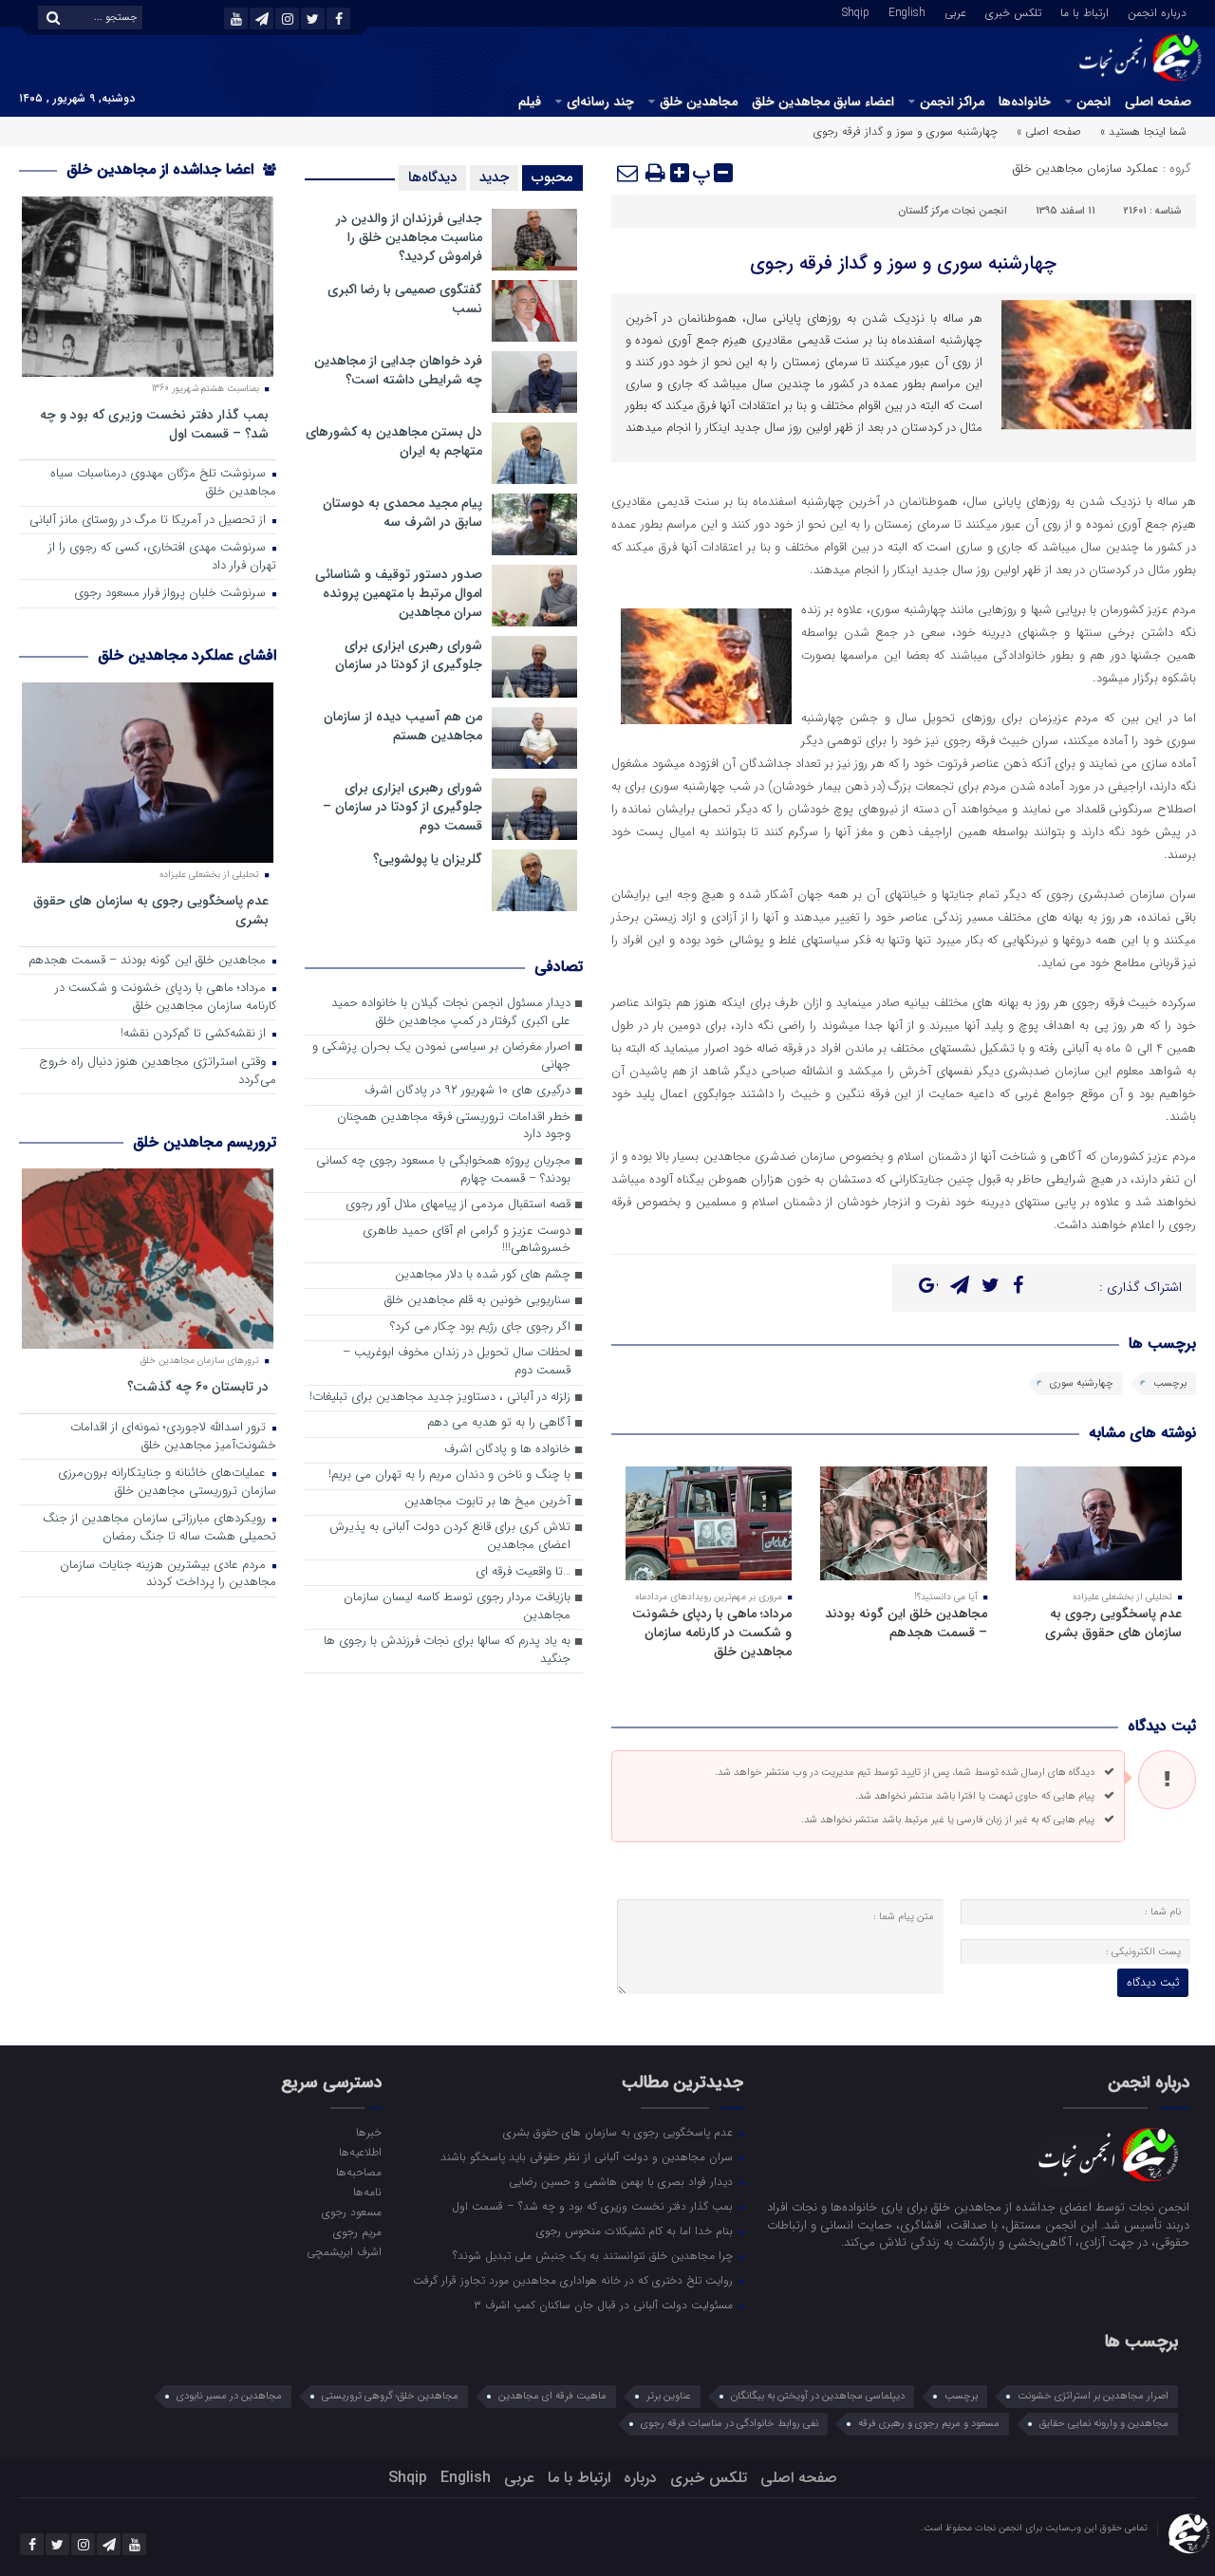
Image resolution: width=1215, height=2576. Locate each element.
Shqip (856, 11)
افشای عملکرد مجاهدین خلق (187, 655)
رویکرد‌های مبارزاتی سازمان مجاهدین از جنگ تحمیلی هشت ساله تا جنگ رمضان (159, 1528)
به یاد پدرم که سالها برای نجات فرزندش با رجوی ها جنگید (447, 1651)
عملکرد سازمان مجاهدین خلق (1086, 168)
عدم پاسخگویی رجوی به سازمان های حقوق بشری (1113, 1623)
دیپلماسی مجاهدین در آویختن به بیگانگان (818, 2396)
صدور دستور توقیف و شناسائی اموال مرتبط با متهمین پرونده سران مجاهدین (399, 593)
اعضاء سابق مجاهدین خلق (823, 102)
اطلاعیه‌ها (360, 2152)
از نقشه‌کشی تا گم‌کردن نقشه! (195, 1034)
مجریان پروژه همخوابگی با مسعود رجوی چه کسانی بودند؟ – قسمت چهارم (443, 1170)
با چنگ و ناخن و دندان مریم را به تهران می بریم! (449, 1475)
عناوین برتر (669, 2396)
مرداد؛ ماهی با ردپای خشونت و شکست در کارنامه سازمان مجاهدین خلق (712, 1633)
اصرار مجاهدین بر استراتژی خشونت (1093, 2396)
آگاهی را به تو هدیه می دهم (499, 1423)
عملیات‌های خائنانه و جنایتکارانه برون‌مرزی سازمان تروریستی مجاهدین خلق (167, 1483)
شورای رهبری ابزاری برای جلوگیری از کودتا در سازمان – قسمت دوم (402, 807)
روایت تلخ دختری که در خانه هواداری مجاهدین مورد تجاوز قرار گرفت (575, 2280)
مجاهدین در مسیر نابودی (229, 2396)
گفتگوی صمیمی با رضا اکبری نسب (405, 299)
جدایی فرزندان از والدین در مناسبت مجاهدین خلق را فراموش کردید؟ (409, 237)
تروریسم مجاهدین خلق (205, 1142)
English (907, 11)
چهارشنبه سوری (1082, 1383)
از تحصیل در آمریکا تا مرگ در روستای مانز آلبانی (150, 521)
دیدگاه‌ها (432, 177)
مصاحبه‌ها (358, 2172)
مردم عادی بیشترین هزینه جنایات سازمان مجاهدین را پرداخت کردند (168, 1575)
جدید (494, 177)
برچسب (1170, 1383)
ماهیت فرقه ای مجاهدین (552, 2396)
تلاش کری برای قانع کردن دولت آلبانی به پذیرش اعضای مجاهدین (450, 1537)
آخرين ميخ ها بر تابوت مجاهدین (487, 1502)
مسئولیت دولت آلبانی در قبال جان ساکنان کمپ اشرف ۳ (605, 2305)
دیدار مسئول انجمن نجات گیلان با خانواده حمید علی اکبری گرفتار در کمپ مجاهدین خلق (451, 1013)
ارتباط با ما (1084, 11)
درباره (640, 2478)
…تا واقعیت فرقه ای (523, 1572)
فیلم (530, 102)
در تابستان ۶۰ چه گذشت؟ (198, 1386)
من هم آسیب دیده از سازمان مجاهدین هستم (403, 726)
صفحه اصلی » (1049, 131)
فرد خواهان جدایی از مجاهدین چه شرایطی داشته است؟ (398, 370)
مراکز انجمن (952, 102)
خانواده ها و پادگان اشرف (507, 1450)
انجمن (1093, 102)
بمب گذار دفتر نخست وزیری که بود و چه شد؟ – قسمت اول (154, 424)
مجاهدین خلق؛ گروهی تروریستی (390, 2396)
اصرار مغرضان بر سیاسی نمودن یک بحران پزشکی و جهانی (441, 1056)
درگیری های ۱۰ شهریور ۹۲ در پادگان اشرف (467, 1091)
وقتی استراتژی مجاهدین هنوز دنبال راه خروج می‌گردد (158, 1072)
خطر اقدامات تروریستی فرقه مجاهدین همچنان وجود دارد (454, 1127)
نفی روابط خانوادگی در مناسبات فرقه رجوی (729, 2424)
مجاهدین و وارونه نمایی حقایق (1104, 2424)
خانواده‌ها (1025, 102)
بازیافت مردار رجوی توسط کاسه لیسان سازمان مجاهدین (457, 1607)
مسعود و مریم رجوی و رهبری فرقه (929, 2424)
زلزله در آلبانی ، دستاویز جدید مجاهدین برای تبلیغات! (440, 1398)
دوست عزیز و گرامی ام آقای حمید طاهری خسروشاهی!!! (467, 1241)
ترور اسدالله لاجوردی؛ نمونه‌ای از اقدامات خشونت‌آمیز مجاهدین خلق (173, 1437)
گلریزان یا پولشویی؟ (428, 859)
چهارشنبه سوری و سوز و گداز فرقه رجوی (903, 263)
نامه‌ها (367, 2192)
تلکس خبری (1013, 11)
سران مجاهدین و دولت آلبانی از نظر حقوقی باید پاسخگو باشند (589, 2156)
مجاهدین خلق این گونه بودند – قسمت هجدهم (906, 1623)
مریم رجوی (357, 2231)
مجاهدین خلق (699, 102)
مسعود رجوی (351, 2212)
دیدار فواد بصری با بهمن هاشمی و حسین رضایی (623, 2181)
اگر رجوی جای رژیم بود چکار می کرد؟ (480, 1327)
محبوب (552, 177)
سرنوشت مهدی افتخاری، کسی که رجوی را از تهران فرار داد (162, 557)
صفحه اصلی (1158, 102)
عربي (955, 11)
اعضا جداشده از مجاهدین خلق (162, 169)
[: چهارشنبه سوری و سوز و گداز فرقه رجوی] (628, 173)
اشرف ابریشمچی (344, 2251)
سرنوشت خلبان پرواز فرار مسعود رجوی (172, 594)
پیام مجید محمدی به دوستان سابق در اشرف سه (402, 513)
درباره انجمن (1157, 11)
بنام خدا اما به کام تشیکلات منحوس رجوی (636, 2231)
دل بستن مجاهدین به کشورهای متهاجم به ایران (394, 441)
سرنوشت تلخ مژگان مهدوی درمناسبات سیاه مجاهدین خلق (163, 483)
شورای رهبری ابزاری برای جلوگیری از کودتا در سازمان (409, 655)
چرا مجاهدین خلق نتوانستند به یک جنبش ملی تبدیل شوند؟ (595, 2255)
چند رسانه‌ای (600, 102)
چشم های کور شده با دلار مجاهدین (483, 1275)
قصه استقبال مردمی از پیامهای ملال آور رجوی (458, 1205)
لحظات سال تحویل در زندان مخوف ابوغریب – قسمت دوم (457, 1362)
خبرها (368, 2132)
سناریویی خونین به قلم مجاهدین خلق (477, 1301)
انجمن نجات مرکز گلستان (953, 211)
